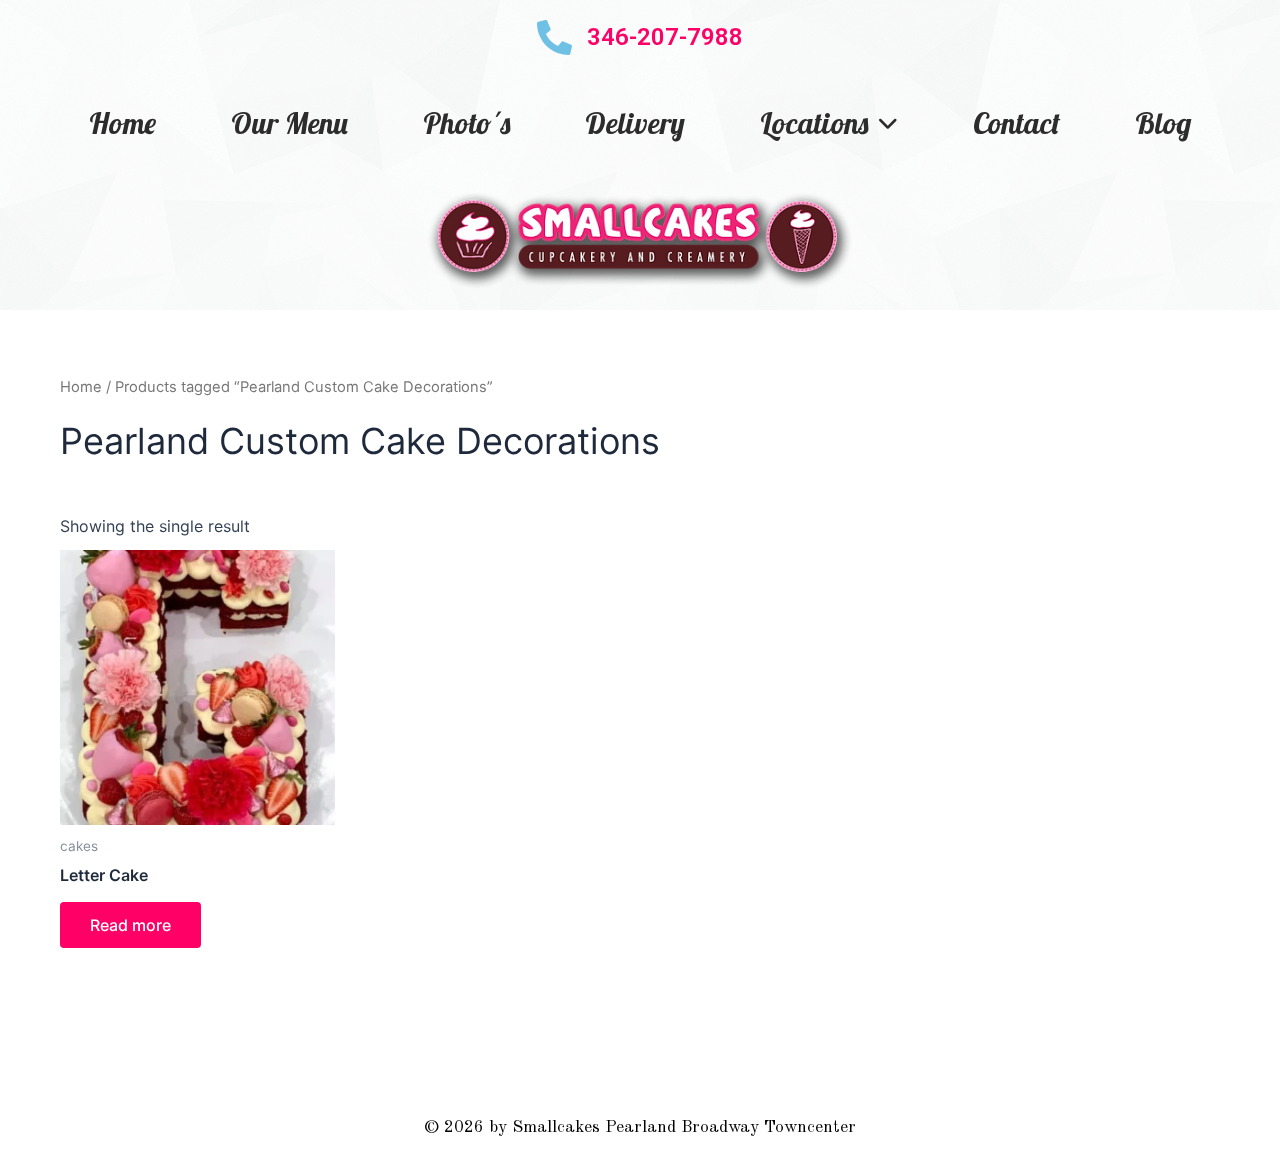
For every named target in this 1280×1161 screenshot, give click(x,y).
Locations (814, 123)
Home (122, 123)
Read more (130, 925)
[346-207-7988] (554, 37)
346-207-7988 (665, 37)
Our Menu (289, 123)
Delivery (635, 123)
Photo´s (466, 123)
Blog (1163, 123)
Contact (1016, 123)
